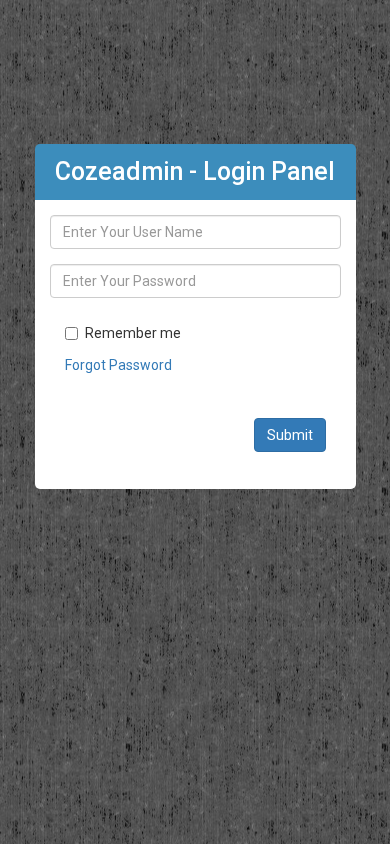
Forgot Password (118, 365)
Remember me (133, 333)
